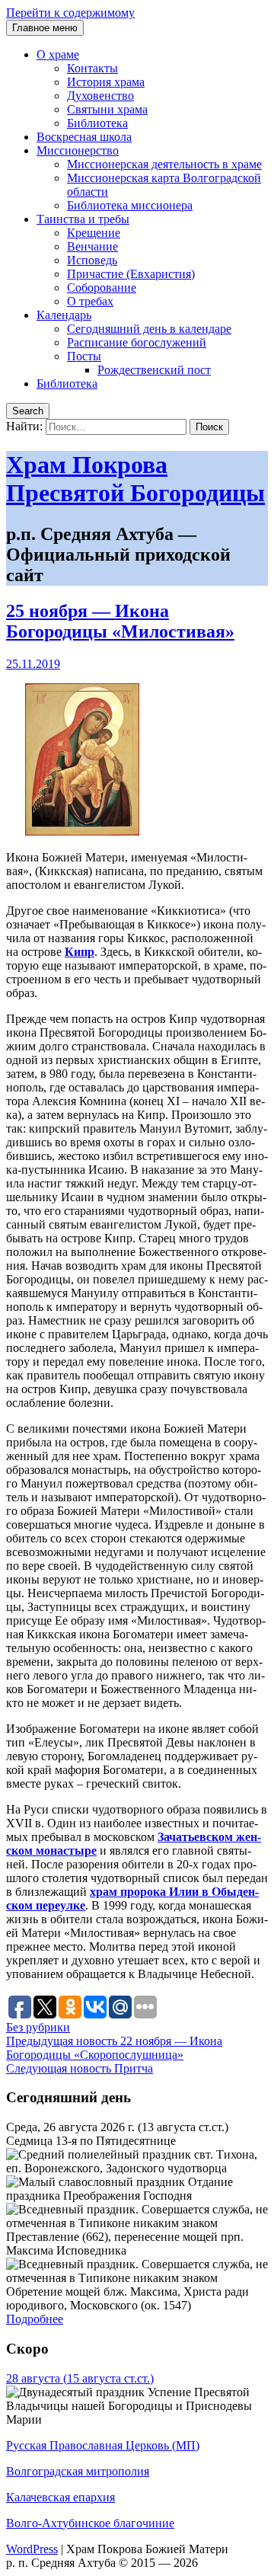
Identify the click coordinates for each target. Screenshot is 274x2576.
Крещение (94, 233)
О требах (90, 301)
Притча (80, 2068)
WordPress (32, 2549)
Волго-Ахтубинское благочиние (90, 2523)
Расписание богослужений (137, 342)
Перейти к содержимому (70, 13)
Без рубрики (38, 2027)
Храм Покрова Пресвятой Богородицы (135, 479)
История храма (106, 82)
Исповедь (92, 260)
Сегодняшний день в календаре (149, 329)
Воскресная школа (84, 137)
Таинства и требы (83, 219)
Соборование (102, 288)
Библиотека (97, 123)
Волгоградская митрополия (78, 2471)
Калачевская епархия (61, 2497)
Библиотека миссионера (130, 205)
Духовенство (100, 96)
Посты (84, 356)
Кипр (80, 952)
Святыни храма (107, 109)
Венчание (92, 246)
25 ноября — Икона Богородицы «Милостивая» (120, 621)
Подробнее (35, 2319)
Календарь (64, 315)
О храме (58, 54)
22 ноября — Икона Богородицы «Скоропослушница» (114, 2048)
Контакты (92, 68)
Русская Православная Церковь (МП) (103, 2445)
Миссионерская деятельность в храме (164, 164)
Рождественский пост (154, 370)
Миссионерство (78, 150)
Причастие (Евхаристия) (131, 274)
